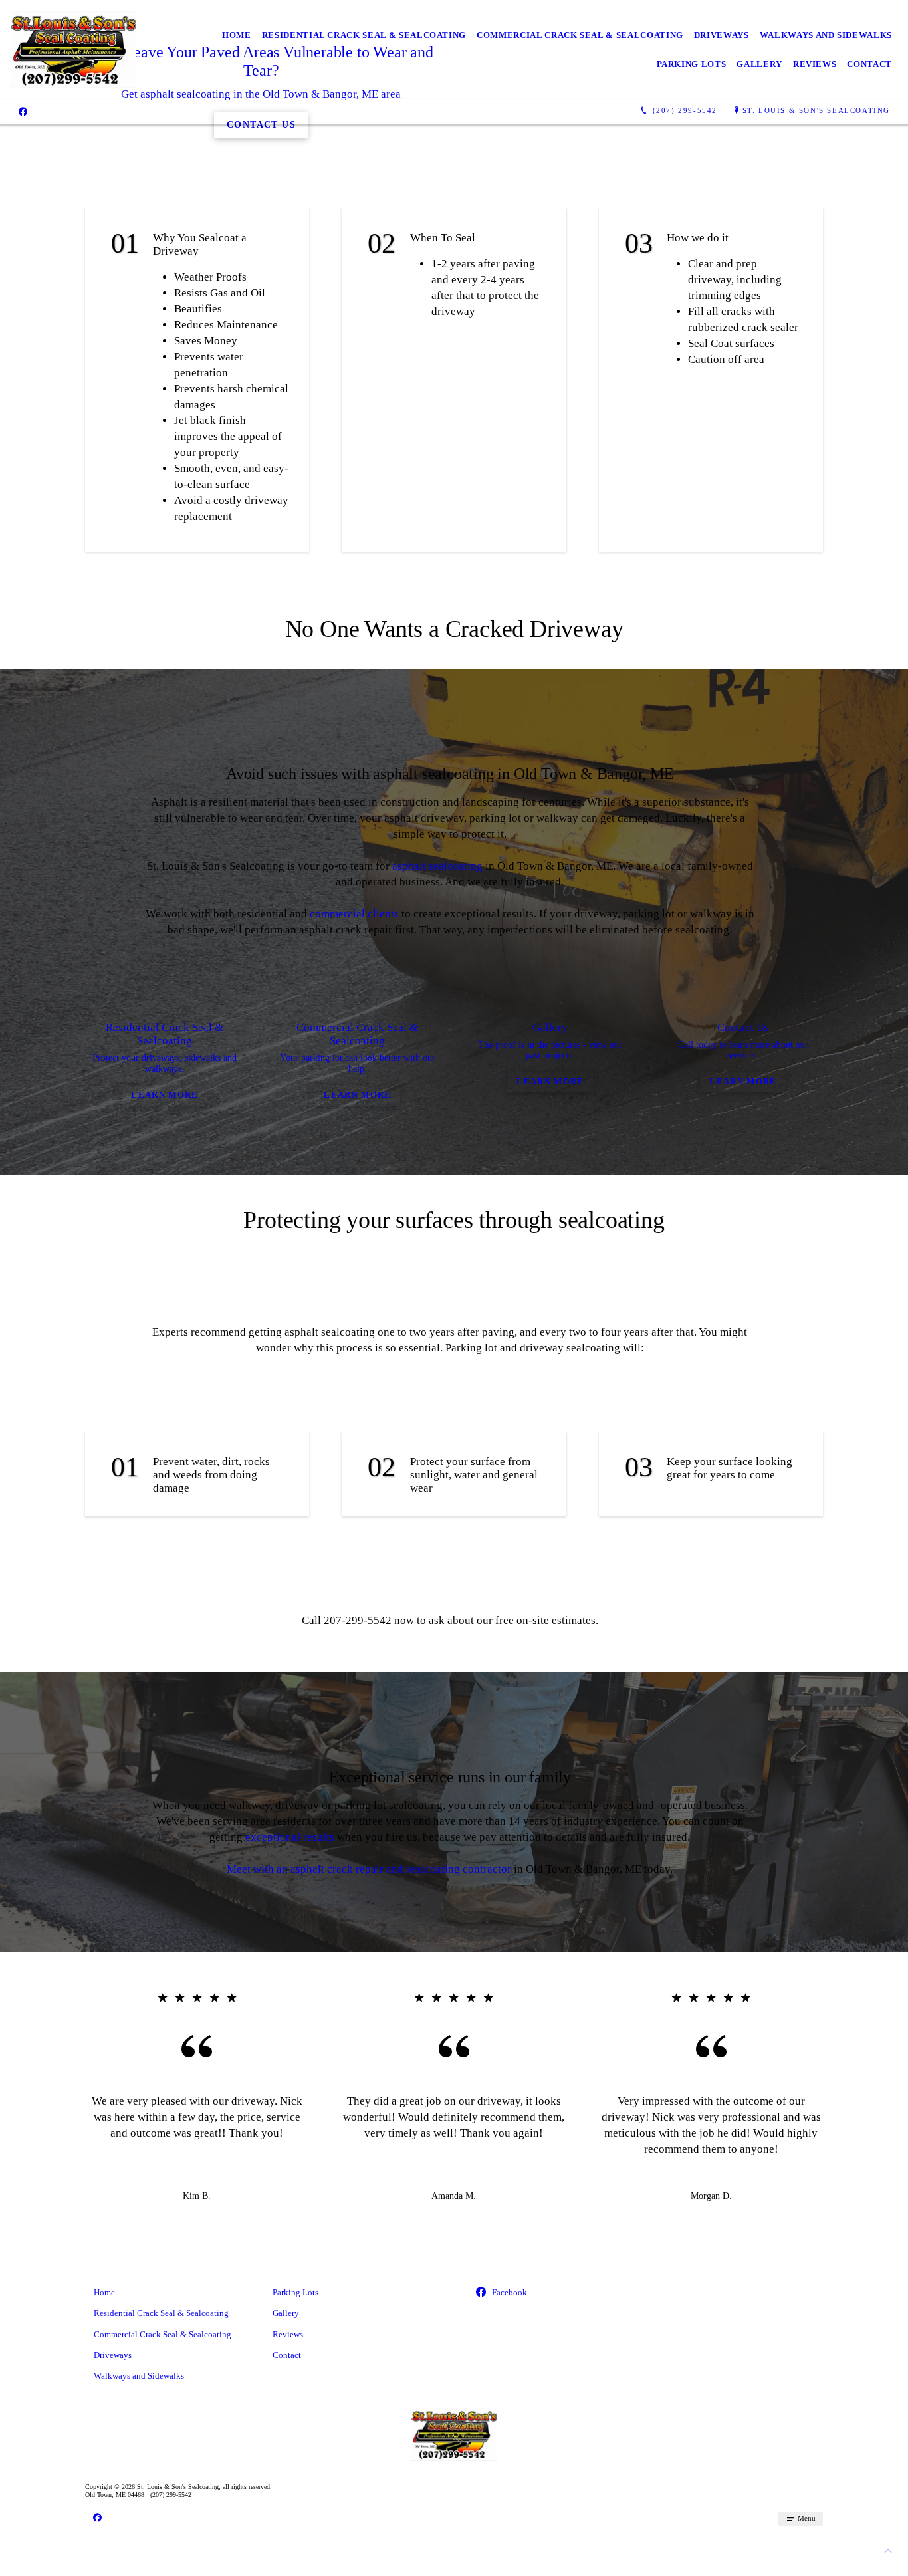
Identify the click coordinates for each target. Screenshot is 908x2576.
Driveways (722, 35)
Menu (806, 2518)
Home (237, 35)
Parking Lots (692, 64)
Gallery (759, 64)
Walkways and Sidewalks (826, 35)
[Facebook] (23, 111)
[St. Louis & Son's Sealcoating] (73, 50)
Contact (869, 64)
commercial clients (354, 914)
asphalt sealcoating (437, 866)
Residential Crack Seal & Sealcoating (364, 35)
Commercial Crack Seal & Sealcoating (580, 35)
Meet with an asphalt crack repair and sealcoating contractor (369, 1869)
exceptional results (290, 1837)
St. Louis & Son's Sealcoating (816, 110)
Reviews (815, 64)
